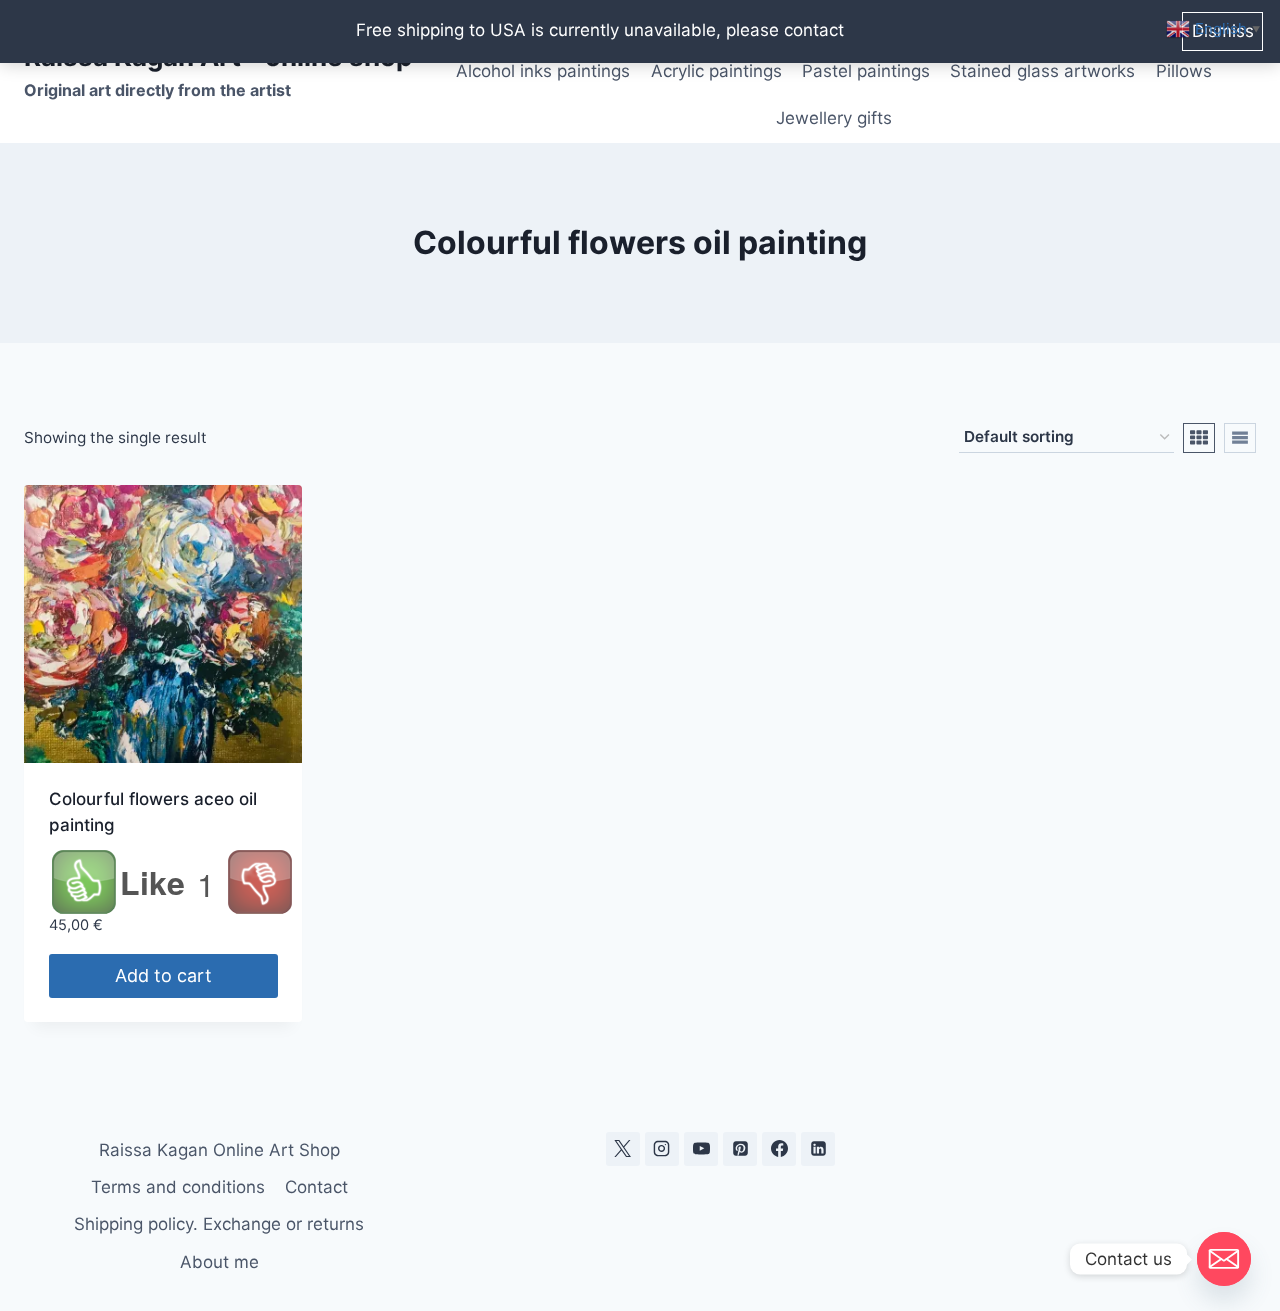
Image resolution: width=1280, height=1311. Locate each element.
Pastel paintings (866, 71)
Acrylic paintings (716, 71)
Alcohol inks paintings (543, 71)
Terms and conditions (178, 1187)
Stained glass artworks (1042, 71)
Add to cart (163, 975)
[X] (623, 1149)
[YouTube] (701, 1149)
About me (219, 1262)
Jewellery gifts (834, 118)
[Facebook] (779, 1149)
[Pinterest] (740, 1149)
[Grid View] (1199, 438)
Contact (316, 1187)
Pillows (1184, 71)
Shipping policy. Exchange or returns (219, 1224)
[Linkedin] (818, 1149)
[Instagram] (662, 1149)
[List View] (1240, 438)
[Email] (1224, 1259)
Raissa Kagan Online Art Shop (219, 1150)
